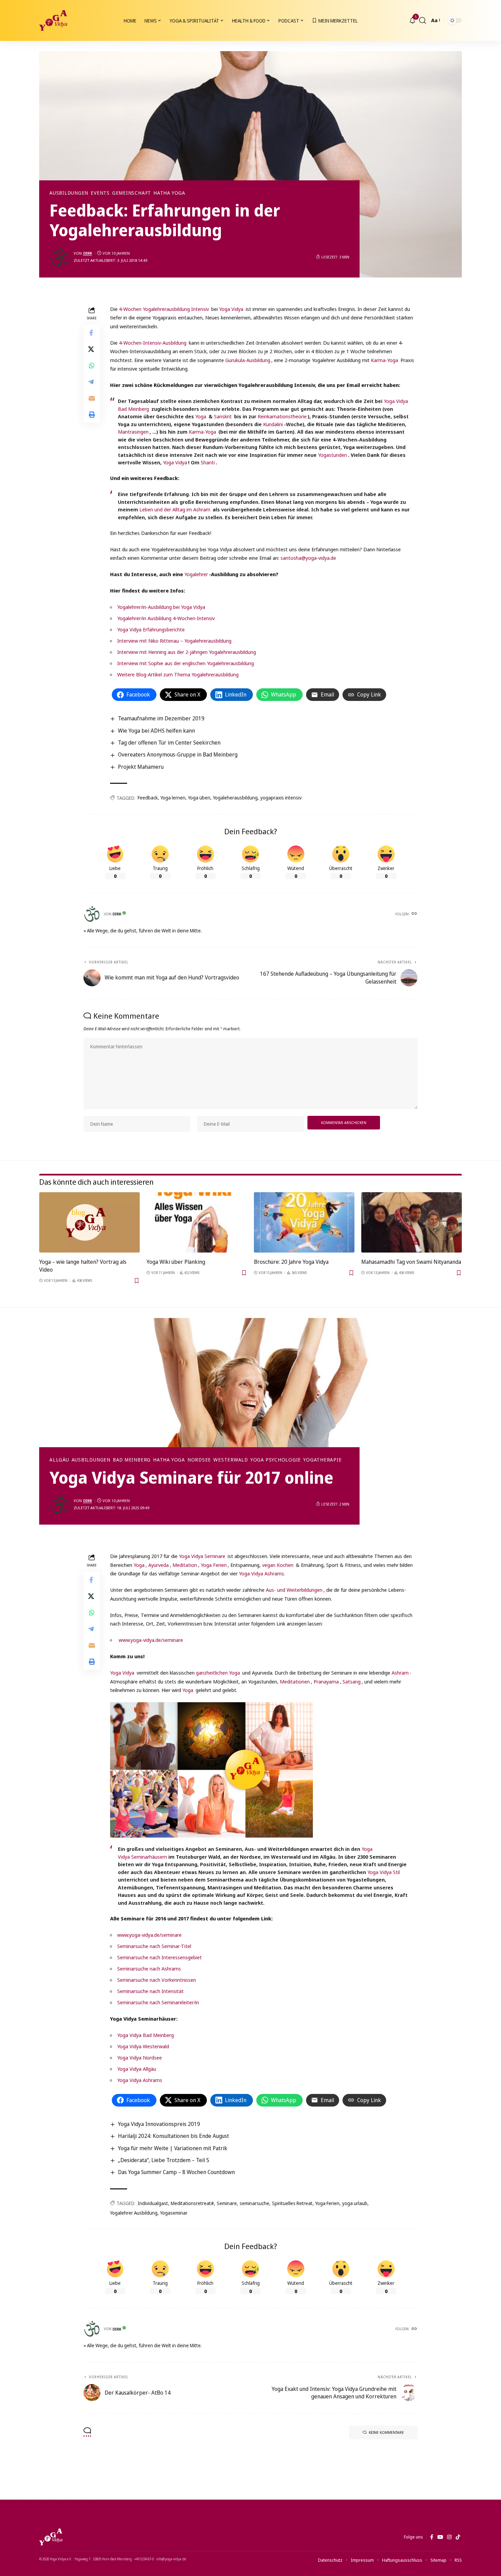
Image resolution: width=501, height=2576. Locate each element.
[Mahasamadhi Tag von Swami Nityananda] (412, 1222)
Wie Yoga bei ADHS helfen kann (156, 731)
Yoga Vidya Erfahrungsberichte (151, 629)
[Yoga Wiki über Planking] (197, 1222)
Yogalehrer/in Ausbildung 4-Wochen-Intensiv (166, 618)
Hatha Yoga (169, 193)
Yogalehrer (196, 574)
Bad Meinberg (132, 1460)
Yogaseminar (174, 2213)
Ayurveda (158, 1565)
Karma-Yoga (384, 360)
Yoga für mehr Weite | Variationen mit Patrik (173, 2148)
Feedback (148, 798)
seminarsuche (254, 2203)
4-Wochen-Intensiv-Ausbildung (153, 343)
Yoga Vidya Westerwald (143, 2046)
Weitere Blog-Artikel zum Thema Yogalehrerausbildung (178, 674)
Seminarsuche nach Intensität (150, 1991)
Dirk (88, 253)
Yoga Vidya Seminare (202, 1556)
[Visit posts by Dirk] (60, 257)
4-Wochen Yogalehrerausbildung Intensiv (164, 309)
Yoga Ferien (214, 1565)
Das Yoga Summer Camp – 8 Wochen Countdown (176, 2172)
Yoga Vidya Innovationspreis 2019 (159, 2124)
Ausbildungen (69, 193)
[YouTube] (440, 2537)
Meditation (185, 1565)
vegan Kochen (278, 1565)
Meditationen (295, 1681)
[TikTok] (458, 2537)
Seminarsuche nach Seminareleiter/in (158, 2002)
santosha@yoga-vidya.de (308, 558)
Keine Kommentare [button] (386, 2432)
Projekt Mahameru (141, 767)
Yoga (201, 416)
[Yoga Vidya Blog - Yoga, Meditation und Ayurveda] (53, 20)
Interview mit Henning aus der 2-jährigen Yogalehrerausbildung (187, 652)
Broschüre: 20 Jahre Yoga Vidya (291, 1262)
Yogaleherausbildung (235, 798)
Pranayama (326, 1681)
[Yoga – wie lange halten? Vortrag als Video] (89, 1222)
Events (100, 193)
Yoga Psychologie (276, 1460)
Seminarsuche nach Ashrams (149, 1968)
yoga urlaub (355, 2203)
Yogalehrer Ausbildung (134, 2213)
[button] (423, 20)
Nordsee (199, 1460)
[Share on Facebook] (92, 332)
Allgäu (59, 1460)
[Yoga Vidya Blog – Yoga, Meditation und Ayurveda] (51, 2537)
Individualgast (153, 2203)
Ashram (400, 1673)
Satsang (352, 1681)
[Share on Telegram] (92, 381)
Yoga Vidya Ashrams (261, 1573)
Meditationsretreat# (192, 2203)
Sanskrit (223, 416)
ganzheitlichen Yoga (218, 1673)
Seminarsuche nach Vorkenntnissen (157, 1980)
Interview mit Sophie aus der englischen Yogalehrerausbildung (186, 663)
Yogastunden (332, 455)
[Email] (92, 398)
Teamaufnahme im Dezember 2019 (161, 718)
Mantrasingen (133, 432)
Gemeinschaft (132, 193)
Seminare (227, 2203)
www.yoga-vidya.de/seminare (151, 1640)
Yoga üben (199, 798)
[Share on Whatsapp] (92, 365)
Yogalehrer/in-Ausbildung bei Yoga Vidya (161, 607)
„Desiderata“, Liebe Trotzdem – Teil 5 (164, 2160)
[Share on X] (92, 349)
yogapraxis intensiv (281, 798)
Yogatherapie (322, 1460)
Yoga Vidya (231, 309)
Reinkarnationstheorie (282, 416)
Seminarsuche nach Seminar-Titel (154, 1946)
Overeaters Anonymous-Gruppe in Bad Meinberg (178, 754)
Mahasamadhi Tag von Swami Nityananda (411, 1262)
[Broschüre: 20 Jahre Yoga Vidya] (304, 1222)
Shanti (208, 462)
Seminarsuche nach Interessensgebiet (160, 1957)
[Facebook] (432, 2537)
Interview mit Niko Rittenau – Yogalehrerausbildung (174, 641)
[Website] (414, 914)
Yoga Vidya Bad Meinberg (146, 2035)
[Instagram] (449, 2537)
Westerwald (231, 1460)
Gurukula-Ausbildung (248, 360)
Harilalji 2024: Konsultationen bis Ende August (173, 2136)
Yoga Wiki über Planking (176, 1262)
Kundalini (273, 424)
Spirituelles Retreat (292, 2203)
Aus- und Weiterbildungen (294, 1590)
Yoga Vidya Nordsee (140, 2057)
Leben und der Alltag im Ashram (175, 509)
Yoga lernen (173, 798)
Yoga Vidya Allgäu (137, 2069)
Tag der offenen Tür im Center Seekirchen (169, 743)
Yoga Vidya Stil (384, 1872)
